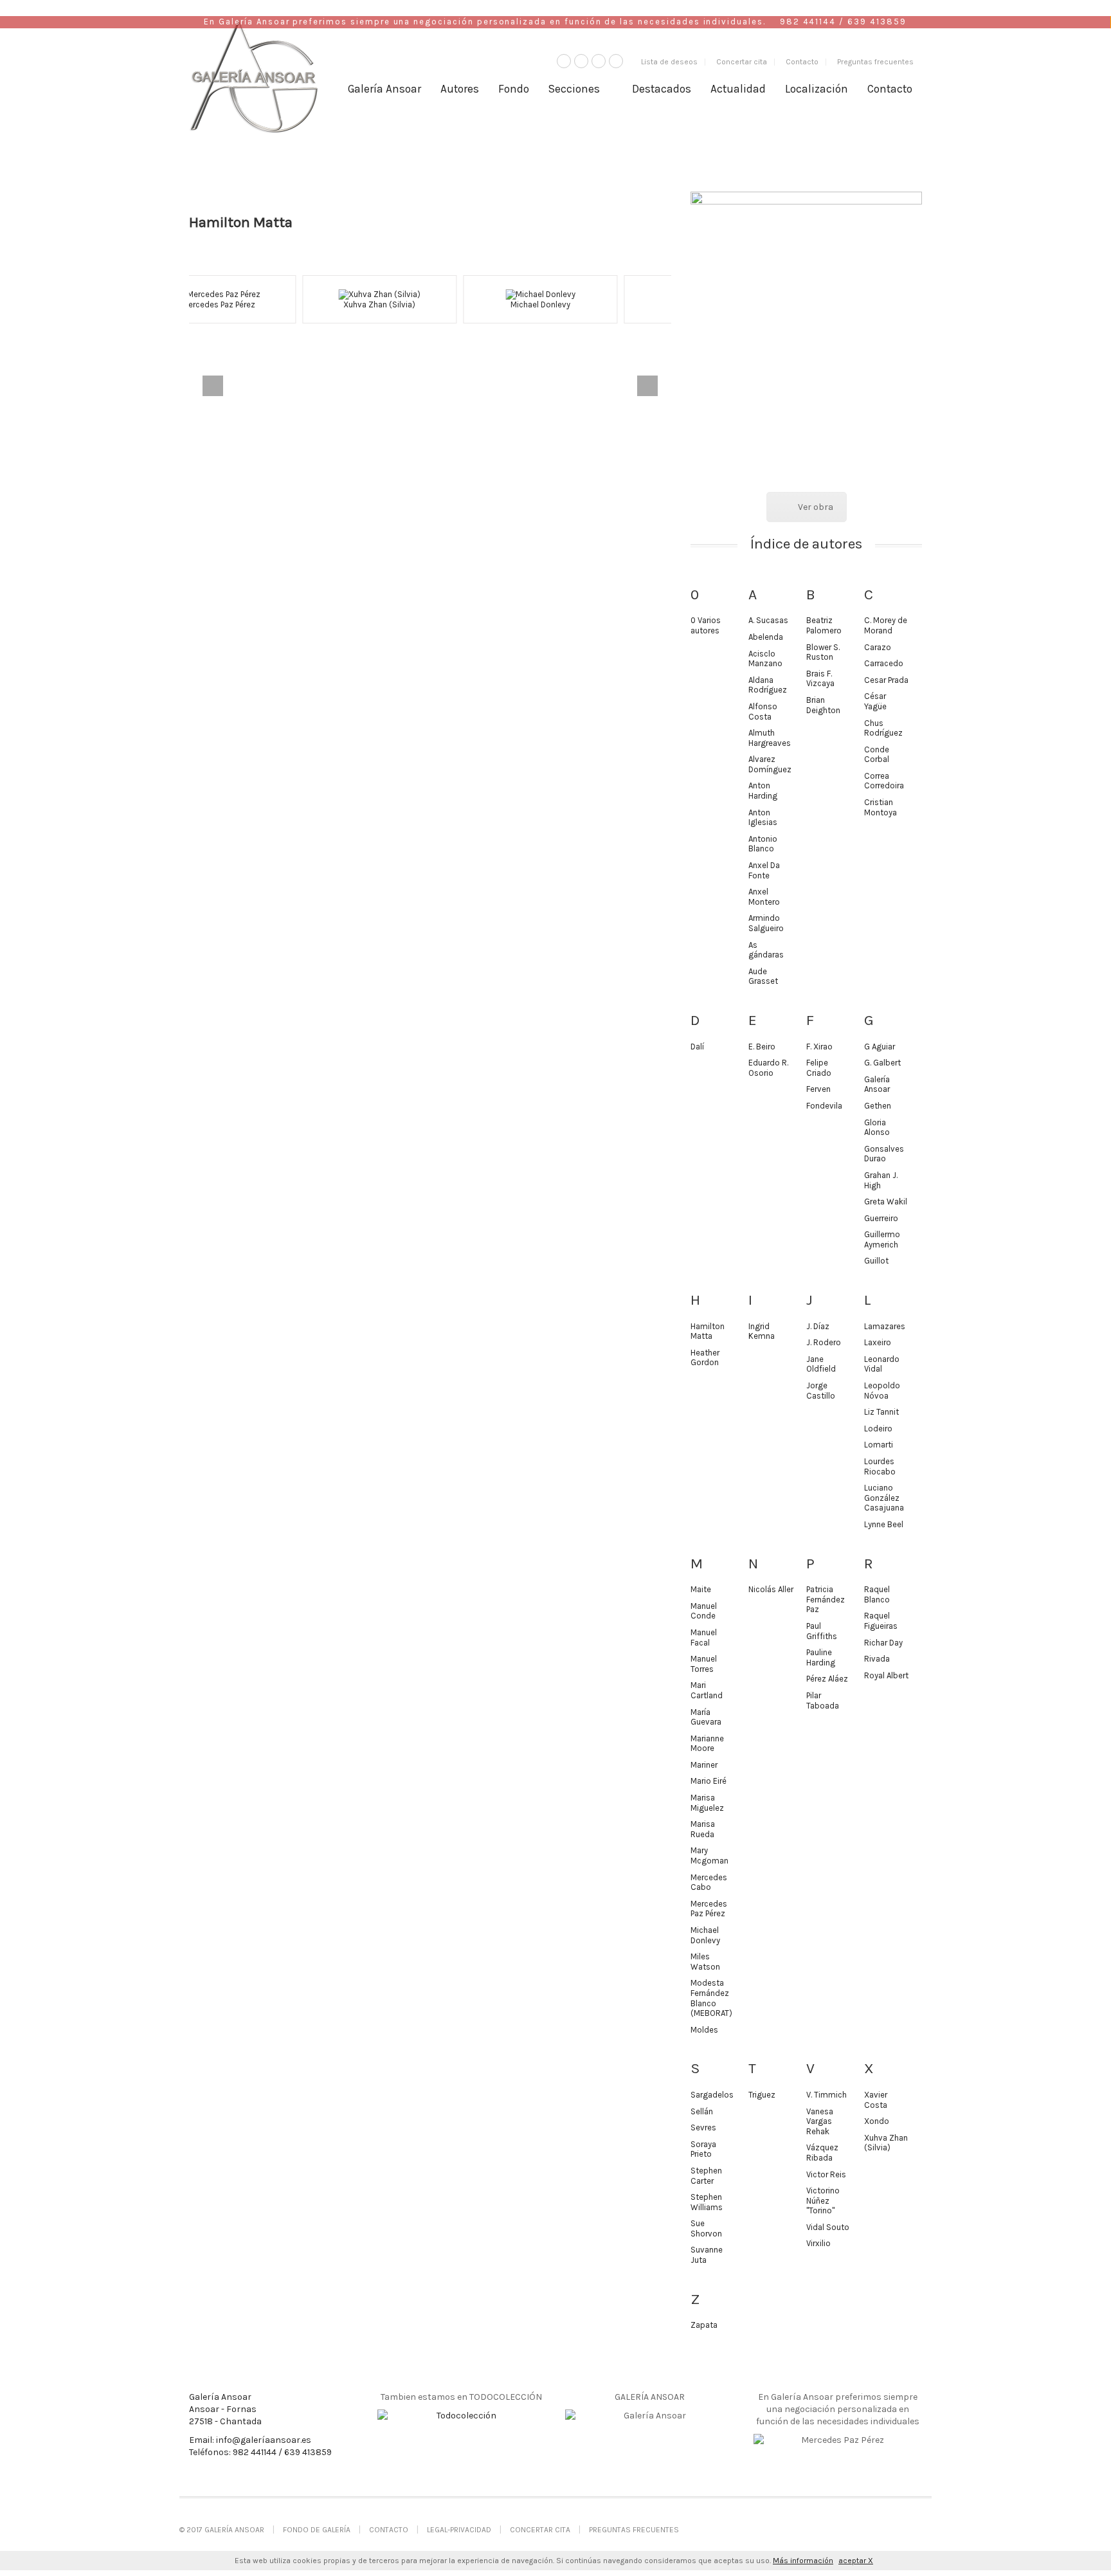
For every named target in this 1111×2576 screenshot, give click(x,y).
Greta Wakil (886, 1202)
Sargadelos (712, 2095)
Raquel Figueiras (881, 1621)
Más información (803, 2561)
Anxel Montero (764, 897)
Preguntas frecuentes (875, 62)
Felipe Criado (819, 1068)
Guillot (876, 1261)
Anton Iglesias (763, 818)
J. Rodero (824, 1342)
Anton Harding (763, 791)
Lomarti (879, 1445)
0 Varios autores (706, 625)
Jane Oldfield (821, 1364)
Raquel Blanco (877, 1594)
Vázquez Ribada (822, 2153)
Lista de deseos (669, 62)
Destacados (662, 89)
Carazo (878, 647)
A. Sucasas (591, 304)
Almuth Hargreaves (770, 738)
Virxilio (818, 2243)
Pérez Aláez (827, 1679)
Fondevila (824, 1106)
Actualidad (738, 89)
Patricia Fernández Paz (826, 1599)
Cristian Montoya (881, 807)
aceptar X (856, 2561)
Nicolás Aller (771, 1589)
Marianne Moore (707, 1744)
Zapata (704, 2325)
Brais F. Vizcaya (820, 679)
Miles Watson (705, 1962)
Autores (460, 89)
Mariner (704, 1765)
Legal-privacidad (459, 2530)
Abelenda (766, 637)
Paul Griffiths (822, 1631)
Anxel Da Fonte (764, 870)
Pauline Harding (821, 1657)
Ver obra (816, 507)
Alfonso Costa (763, 712)
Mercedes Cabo (709, 1882)
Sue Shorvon (706, 2228)
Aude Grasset (763, 976)
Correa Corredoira (884, 781)
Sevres (703, 2127)
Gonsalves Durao (884, 1154)
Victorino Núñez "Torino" (823, 2200)
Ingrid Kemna (762, 1331)
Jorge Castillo (821, 1391)
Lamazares (885, 1326)
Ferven (818, 1089)
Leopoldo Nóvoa (882, 1391)
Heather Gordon (705, 1358)
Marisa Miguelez (707, 1803)
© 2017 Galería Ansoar (222, 2530)
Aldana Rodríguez (768, 685)
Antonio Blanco (763, 844)
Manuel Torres (704, 1664)
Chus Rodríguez (883, 728)
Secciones (574, 89)
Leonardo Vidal (882, 1364)
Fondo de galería (317, 2530)
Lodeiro (878, 1429)
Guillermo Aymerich (882, 1239)
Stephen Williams (707, 2202)
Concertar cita (742, 62)
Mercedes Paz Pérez (709, 1909)
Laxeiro (878, 1342)
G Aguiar (880, 1047)
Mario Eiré (709, 1781)
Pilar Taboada (823, 1701)
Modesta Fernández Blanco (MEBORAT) (711, 1998)
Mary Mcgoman (709, 1855)
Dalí (697, 1047)
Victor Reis (826, 2174)
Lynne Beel (884, 1524)
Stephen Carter (706, 2176)
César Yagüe (875, 701)
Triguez (762, 2095)
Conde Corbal (877, 755)
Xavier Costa (876, 2100)
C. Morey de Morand (886, 625)
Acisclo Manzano (765, 659)
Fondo (514, 89)
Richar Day (883, 1643)
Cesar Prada (886, 680)
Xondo (877, 2121)
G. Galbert (882, 1063)
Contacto (802, 62)
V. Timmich (826, 2095)
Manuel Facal (704, 1637)
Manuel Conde (704, 1611)
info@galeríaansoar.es (264, 2440)
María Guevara (706, 1717)
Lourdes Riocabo (880, 1466)
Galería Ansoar (384, 89)
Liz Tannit (881, 1412)
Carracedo (884, 663)
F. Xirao (819, 1047)
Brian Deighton (823, 705)
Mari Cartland (707, 1690)
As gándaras (766, 950)
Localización (817, 89)
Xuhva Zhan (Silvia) (269, 304)
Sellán (702, 2111)
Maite (701, 1589)
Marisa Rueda (703, 1829)
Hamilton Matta (708, 1331)
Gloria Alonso (877, 1128)
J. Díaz (818, 1326)
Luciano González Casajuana (884, 1498)
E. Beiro (762, 1047)
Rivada (877, 1659)
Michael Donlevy (430, 304)
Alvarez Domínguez (770, 764)
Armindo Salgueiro (766, 923)
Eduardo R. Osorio (768, 1068)
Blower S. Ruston (823, 652)
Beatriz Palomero (824, 625)
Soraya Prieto (703, 2149)
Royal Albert (886, 1675)
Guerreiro (881, 1218)
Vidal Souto (828, 2227)
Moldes (704, 2030)
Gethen (878, 1106)
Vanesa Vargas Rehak (820, 2121)
